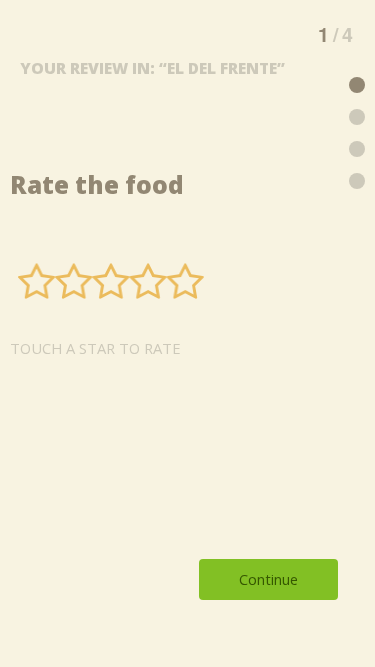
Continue (268, 579)
